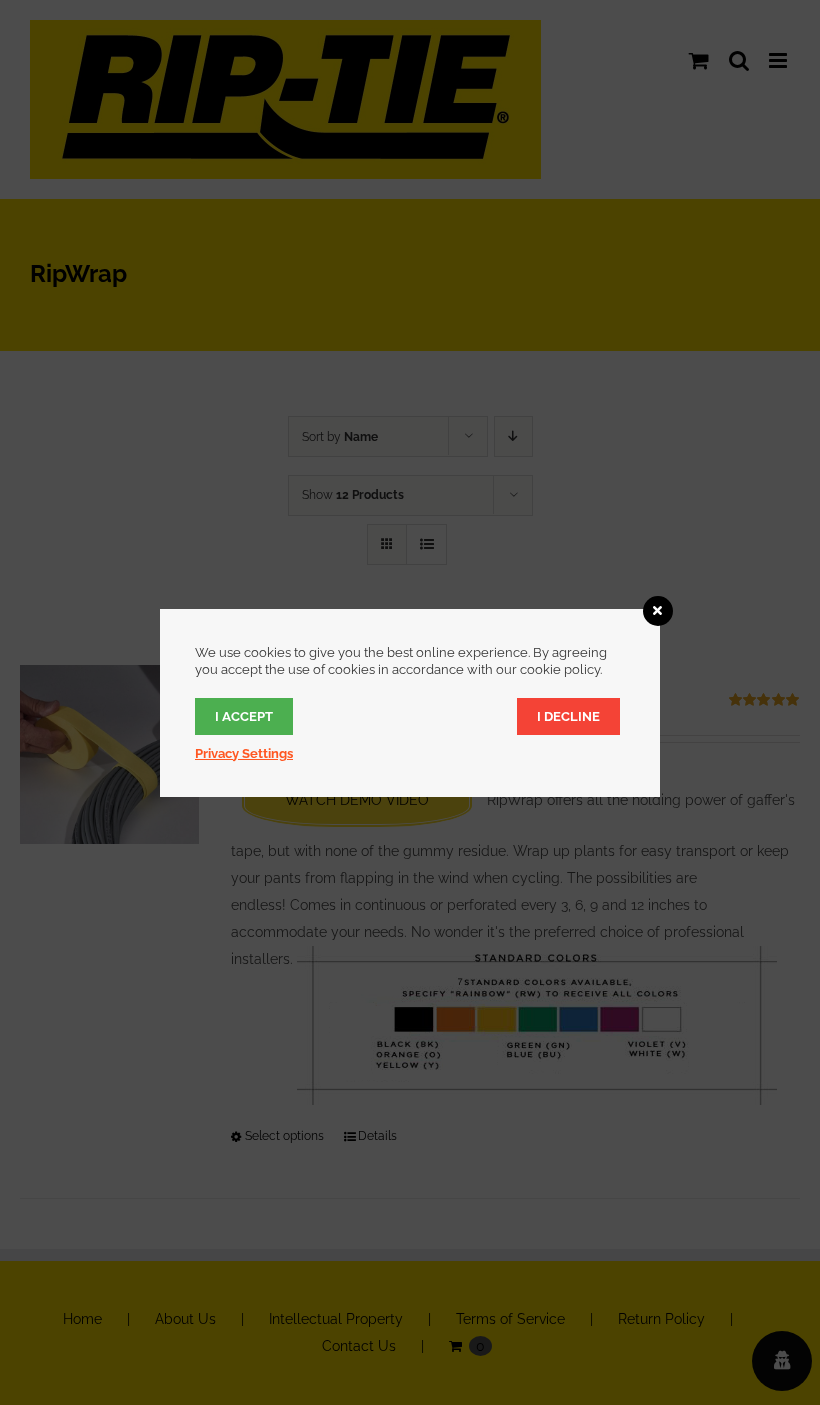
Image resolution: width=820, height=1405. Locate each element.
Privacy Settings (244, 753)
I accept (244, 716)
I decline (568, 716)
